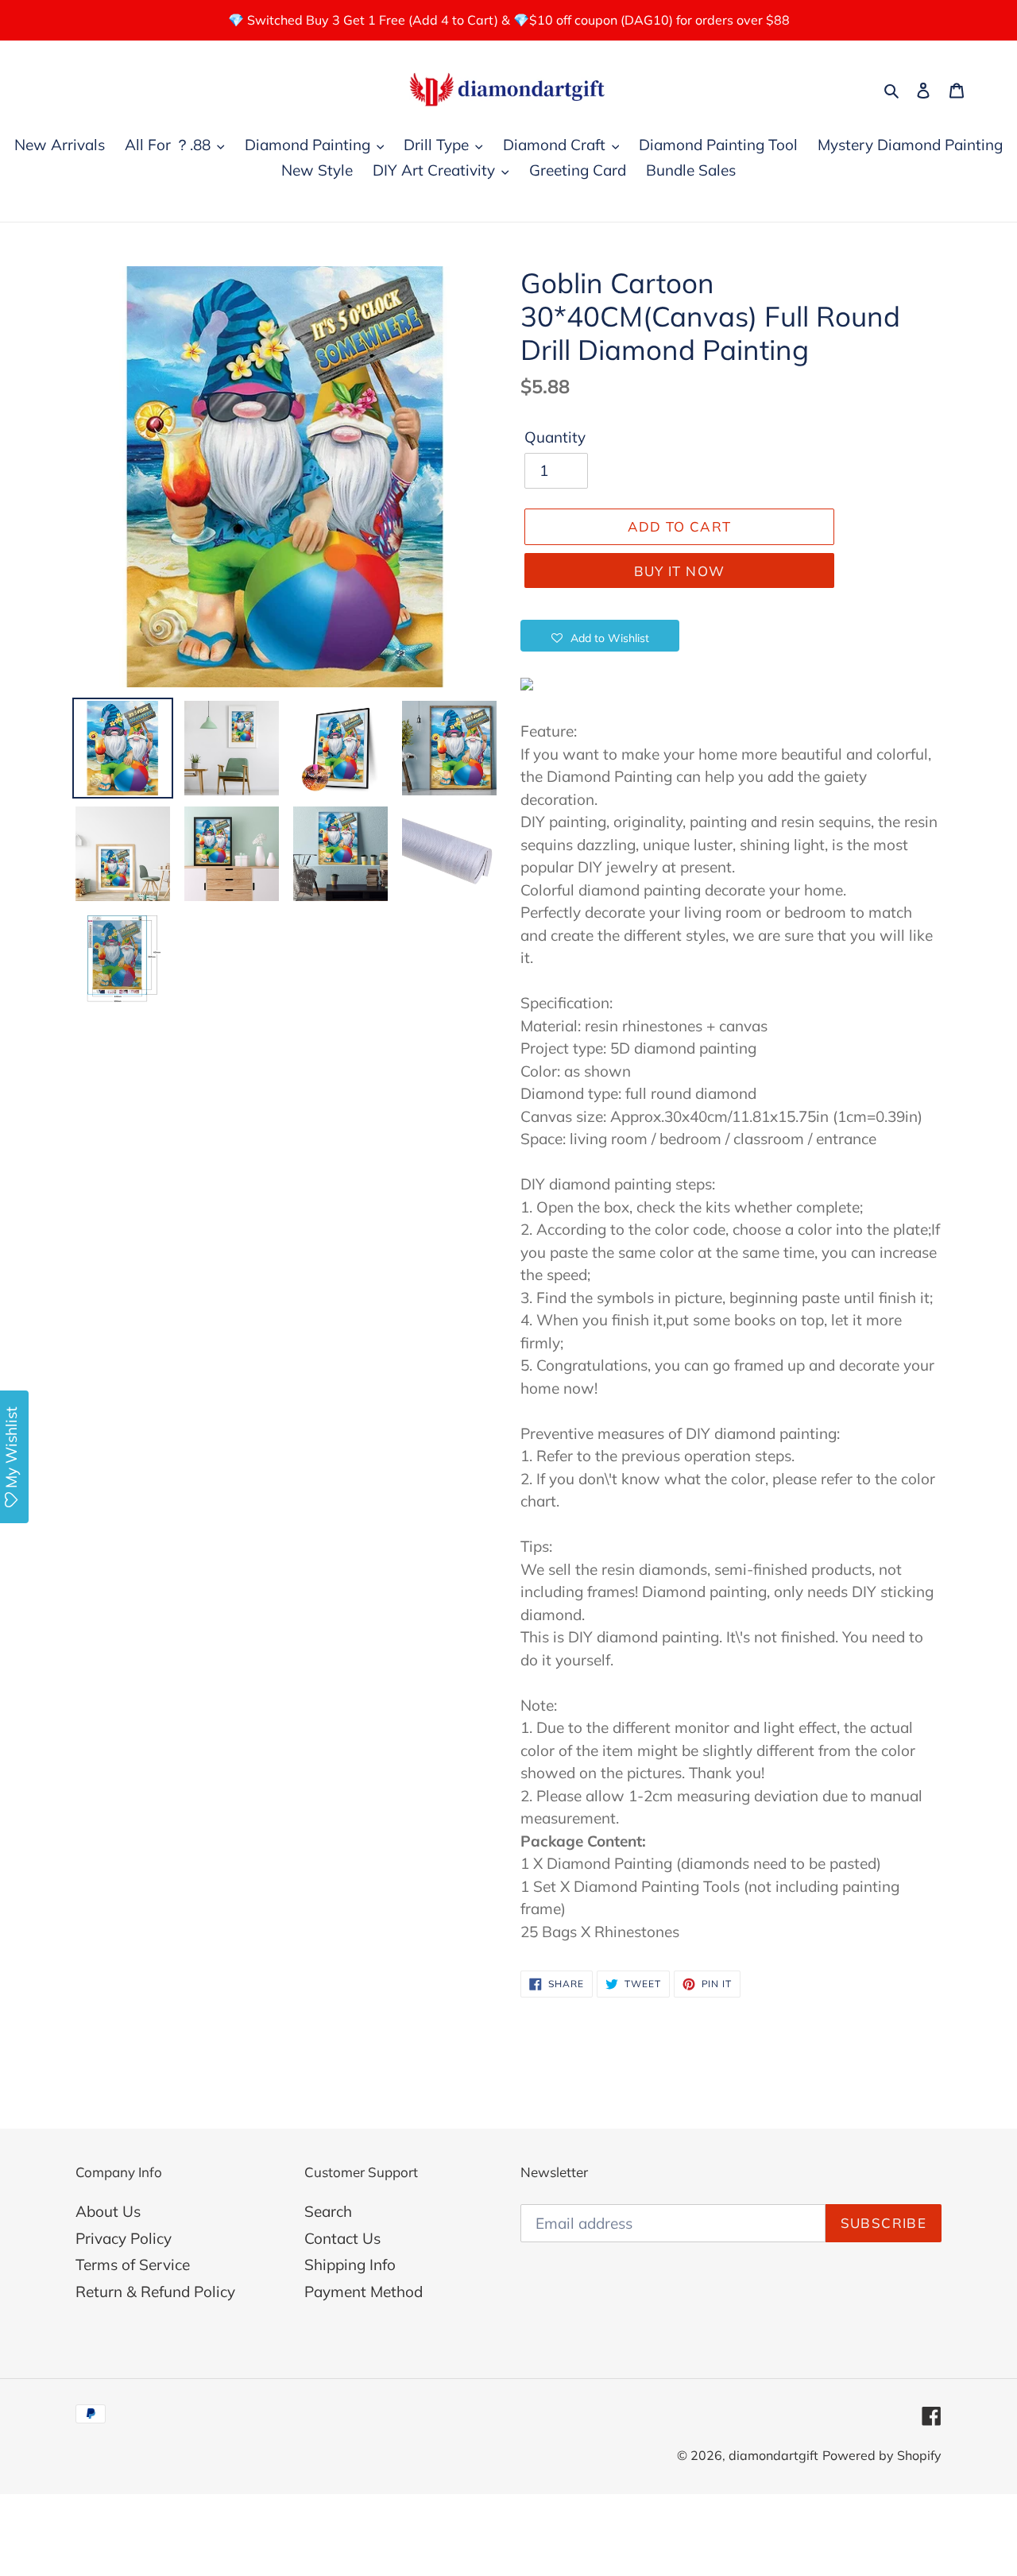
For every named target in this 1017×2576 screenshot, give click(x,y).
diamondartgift (773, 2455)
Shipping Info (350, 2265)
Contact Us (342, 2238)
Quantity (555, 437)
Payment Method (363, 2292)
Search (328, 2211)
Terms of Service (133, 2265)
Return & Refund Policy (155, 2292)
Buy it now (680, 571)
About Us (108, 2211)
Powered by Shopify (882, 2455)
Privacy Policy (124, 2238)
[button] (600, 636)
